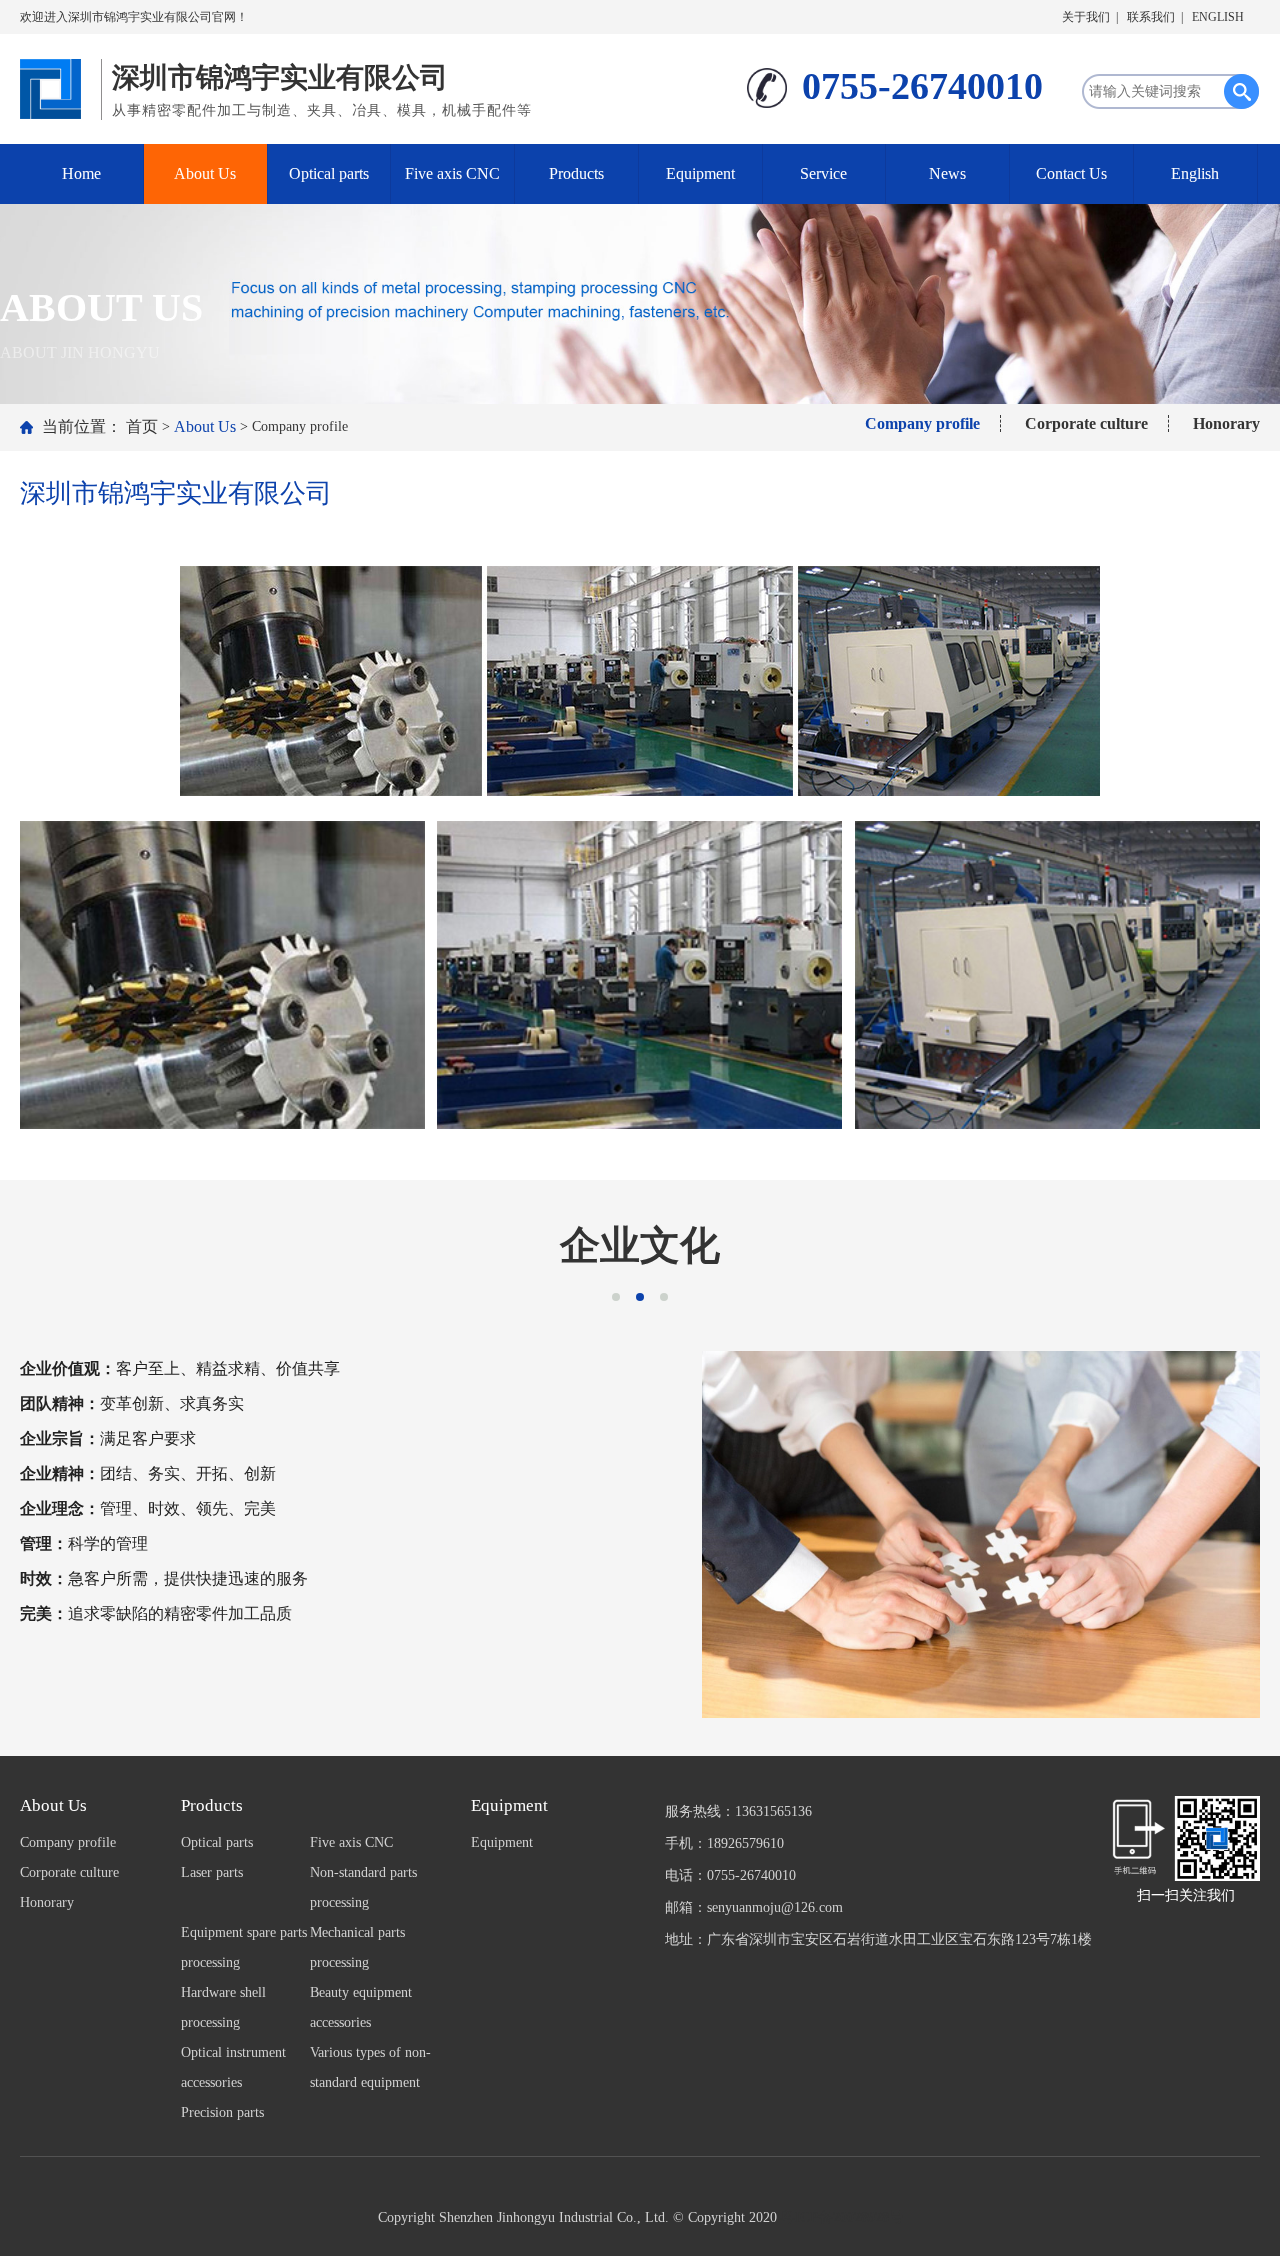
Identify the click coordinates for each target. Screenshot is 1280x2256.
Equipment (700, 173)
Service (823, 173)
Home (81, 173)
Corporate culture (1086, 423)
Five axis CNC (452, 173)
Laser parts (212, 1872)
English (1195, 173)
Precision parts (222, 2112)
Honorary (1226, 423)
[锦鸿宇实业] (55, 84)
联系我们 (1151, 17)
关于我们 (1086, 17)
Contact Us (1071, 173)
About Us (205, 173)
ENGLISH (1218, 17)
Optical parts (329, 173)
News (947, 173)
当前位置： (82, 426)
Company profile (922, 423)
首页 (142, 426)
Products (576, 173)
